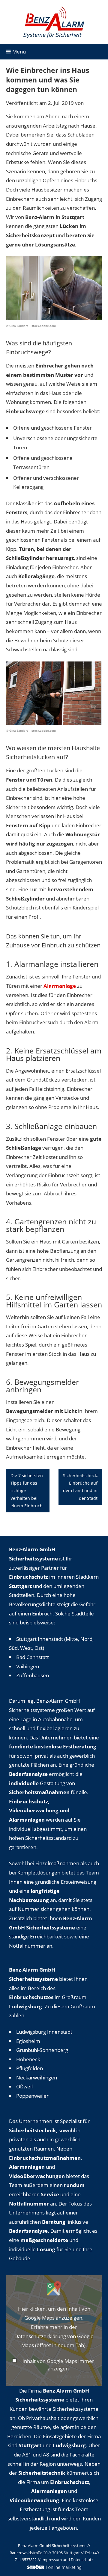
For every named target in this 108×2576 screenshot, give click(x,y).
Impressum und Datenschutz (67, 2560)
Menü (18, 52)
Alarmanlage (60, 986)
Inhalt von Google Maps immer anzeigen (58, 2365)
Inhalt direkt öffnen (76, 2376)
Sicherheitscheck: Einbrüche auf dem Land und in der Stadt (81, 1487)
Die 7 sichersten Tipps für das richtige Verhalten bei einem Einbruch (27, 1491)
